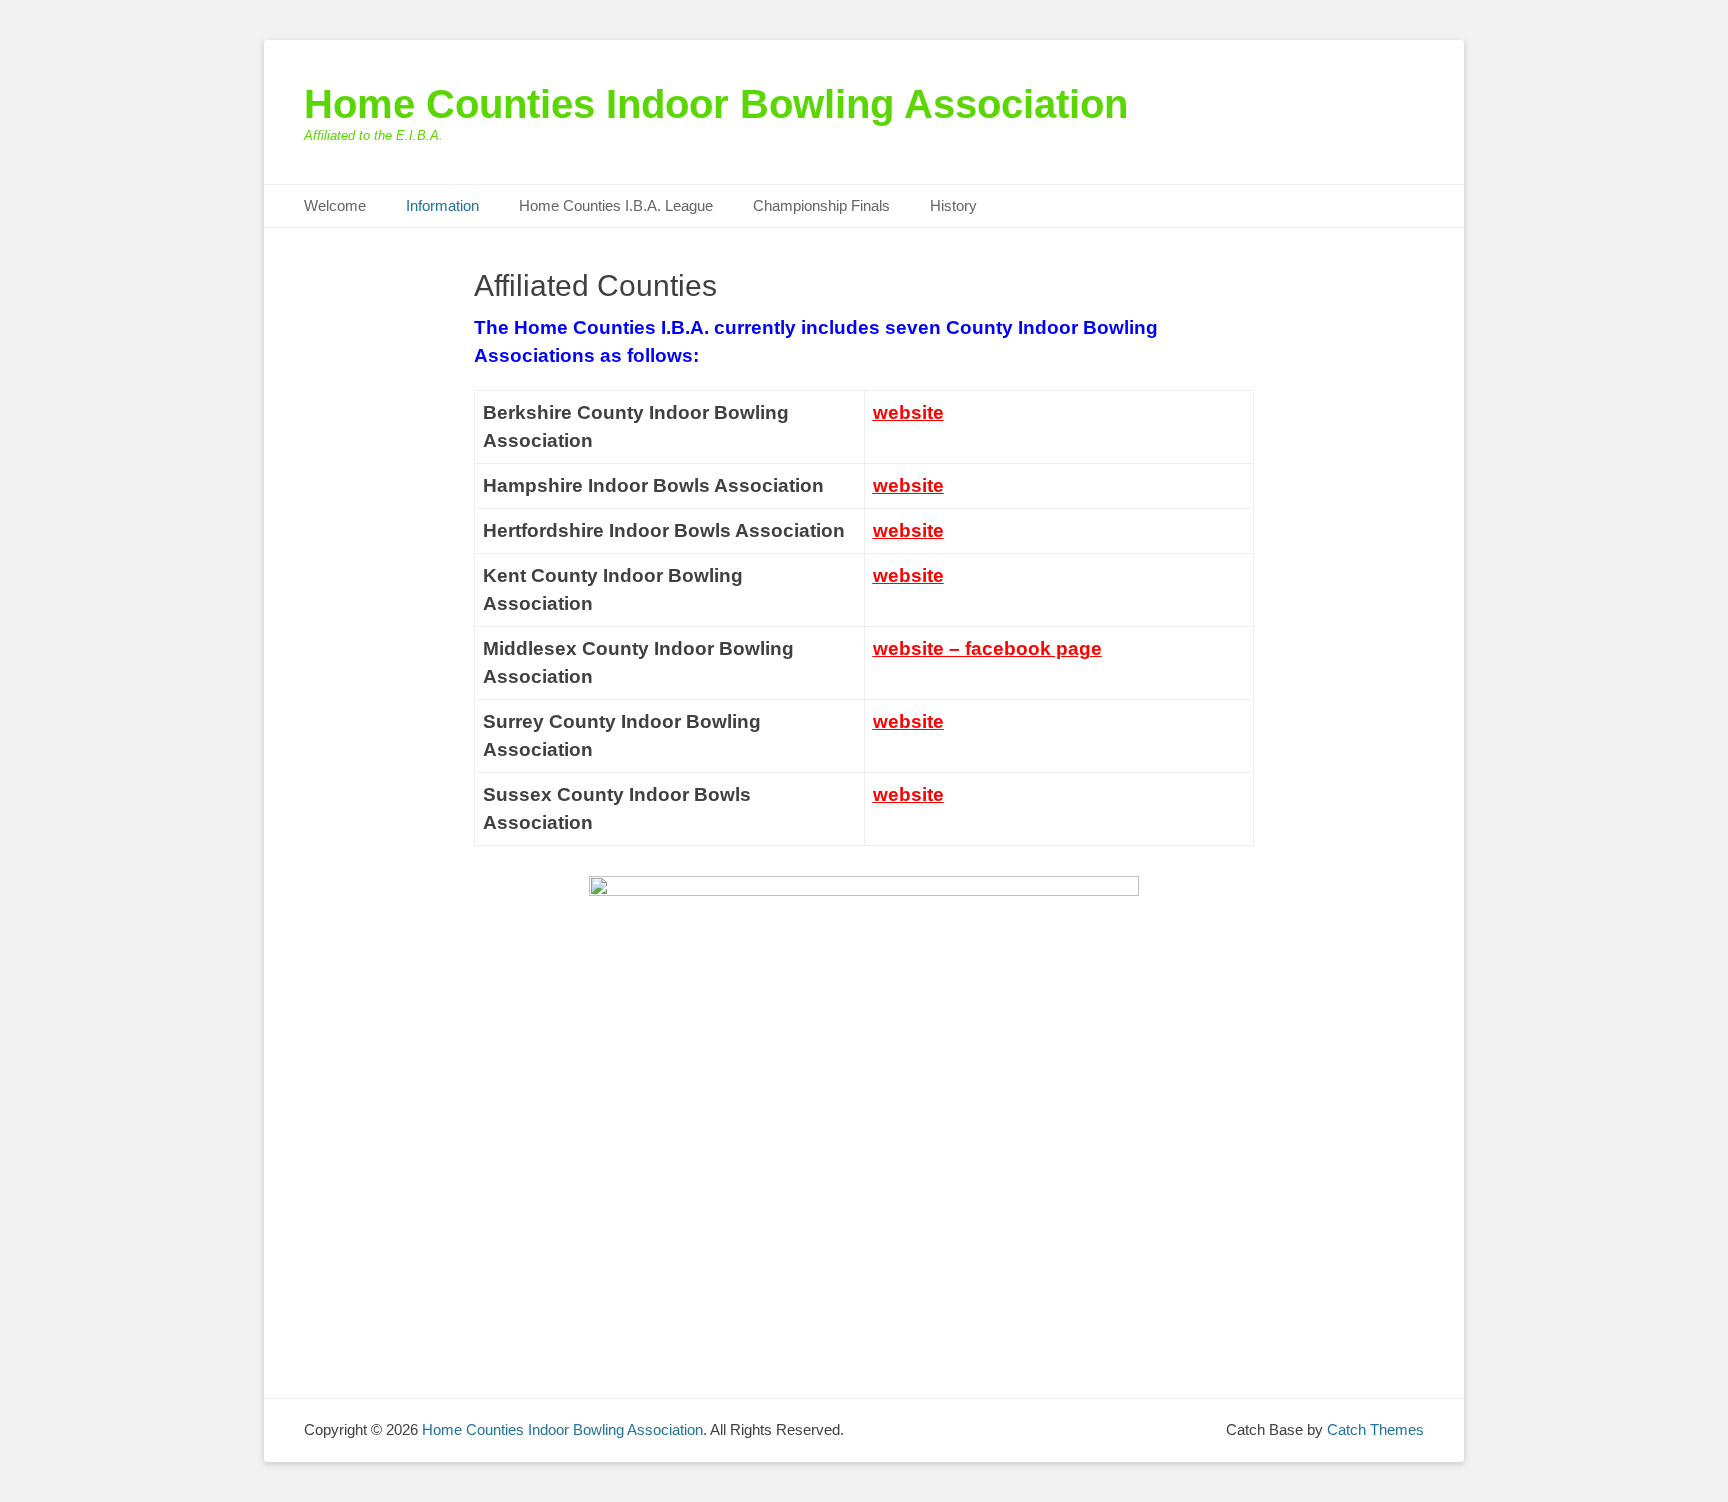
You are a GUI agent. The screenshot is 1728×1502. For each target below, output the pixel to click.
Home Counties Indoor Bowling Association (716, 104)
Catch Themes (1375, 1429)
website (908, 412)
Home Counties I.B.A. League (616, 205)
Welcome (335, 205)
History (953, 205)
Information (442, 205)
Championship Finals (821, 205)
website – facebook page (987, 648)
